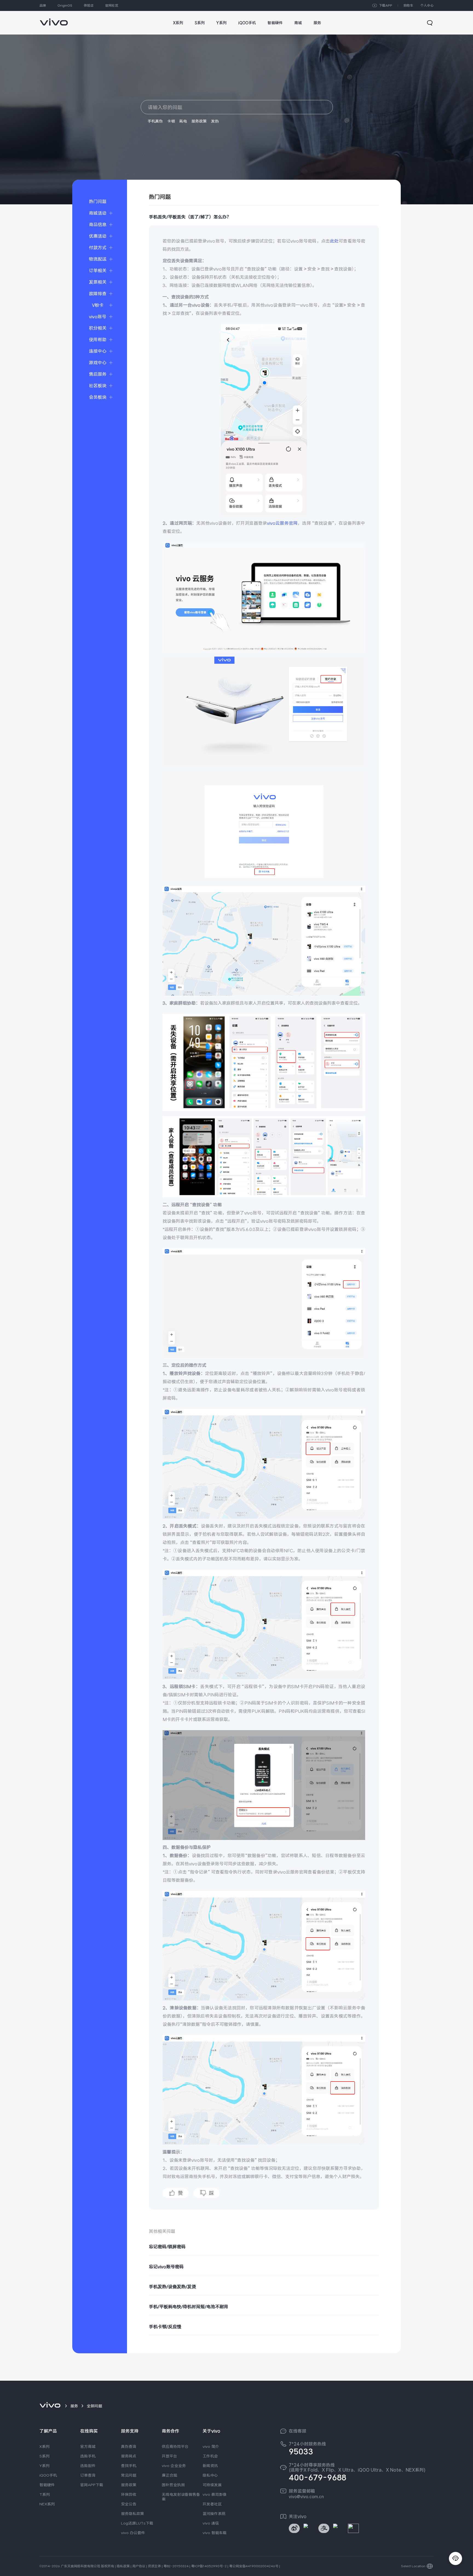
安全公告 (129, 2504)
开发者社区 (212, 2504)
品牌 (43, 5)
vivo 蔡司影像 (215, 2494)
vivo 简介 (211, 2446)
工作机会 (210, 2456)
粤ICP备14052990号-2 (209, 2566)
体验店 (89, 5)
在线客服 (298, 2431)
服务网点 (129, 2456)
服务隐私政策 (132, 2514)
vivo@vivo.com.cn (306, 2497)
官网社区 (112, 5)
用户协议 (139, 2566)
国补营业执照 (173, 2485)
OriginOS (65, 5)
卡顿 (171, 121)
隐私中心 (210, 2475)
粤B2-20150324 (176, 2566)
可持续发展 (212, 2485)
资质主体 (154, 2566)
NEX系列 (47, 2504)
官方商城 (88, 2446)
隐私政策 (123, 2566)
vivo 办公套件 (133, 2533)
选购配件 (88, 2466)
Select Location (413, 2566)
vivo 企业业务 (174, 2466)
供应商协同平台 (175, 2446)
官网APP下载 (92, 2485)
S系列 (44, 2456)
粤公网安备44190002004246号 (254, 2566)
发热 (215, 121)
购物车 (408, 5)
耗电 (183, 121)
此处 (334, 241)
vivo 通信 (211, 2523)
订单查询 (88, 2475)
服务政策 (199, 121)
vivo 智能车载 (215, 2533)
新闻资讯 (210, 2466)
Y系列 (44, 2466)
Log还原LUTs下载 (137, 2523)
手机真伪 (155, 121)
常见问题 (129, 2475)
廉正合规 (169, 2475)
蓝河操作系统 (214, 2514)
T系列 (45, 2494)
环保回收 (129, 2494)
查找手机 (129, 2466)
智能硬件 (47, 2485)
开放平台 (169, 2456)
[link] (54, 19)
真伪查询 (129, 2446)
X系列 (44, 2446)
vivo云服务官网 (282, 523)
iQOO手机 (48, 2475)
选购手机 (88, 2456)
